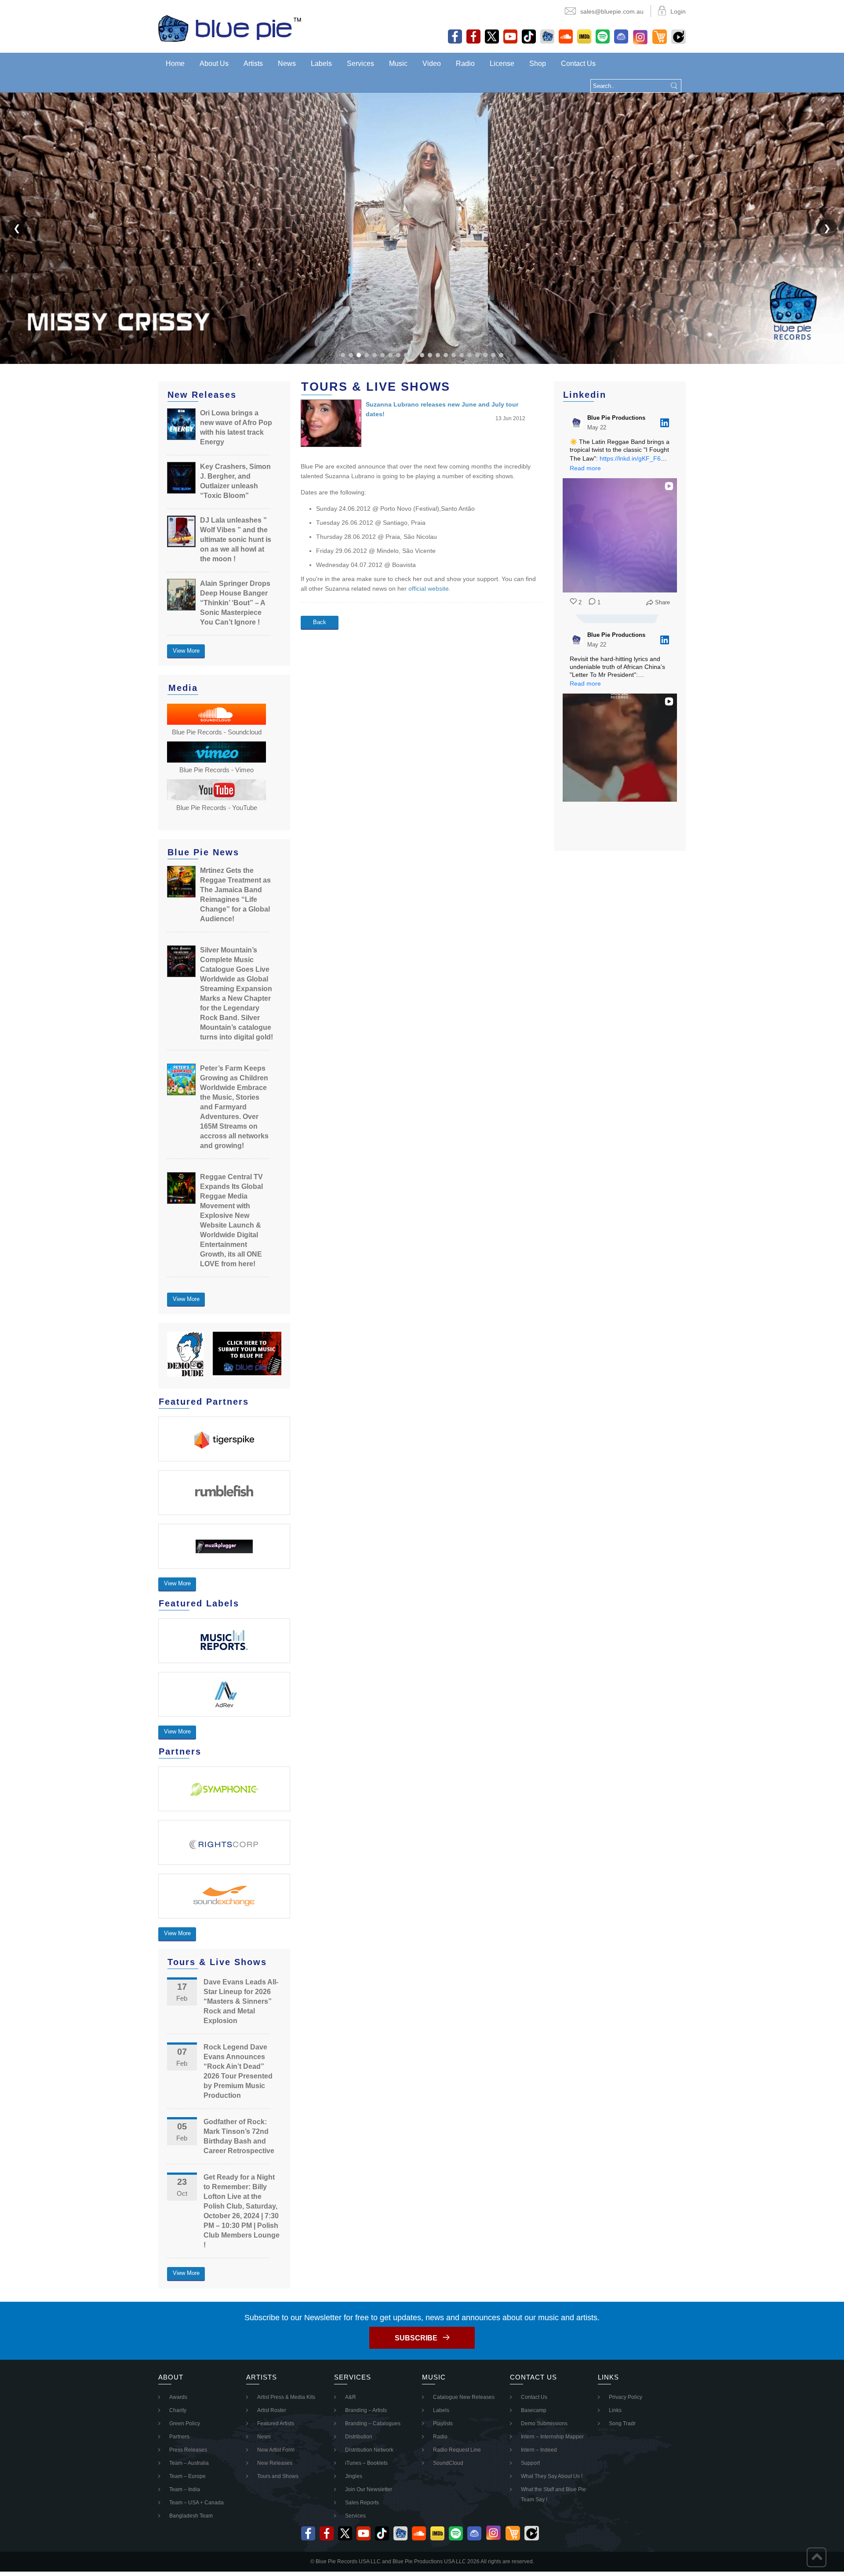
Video (432, 64)
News (287, 64)
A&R (351, 2397)
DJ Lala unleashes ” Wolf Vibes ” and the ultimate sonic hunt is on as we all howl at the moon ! (236, 540)
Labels (321, 64)
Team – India (185, 2489)
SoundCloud (448, 2463)
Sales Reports (362, 2503)
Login (678, 11)
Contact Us (578, 64)
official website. (430, 589)
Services (360, 64)
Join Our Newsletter (369, 2489)
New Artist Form (276, 2450)
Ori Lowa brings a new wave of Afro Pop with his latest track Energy (236, 427)
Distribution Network (369, 2450)
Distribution (359, 2437)
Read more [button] (585, 468)
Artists (253, 64)
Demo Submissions (544, 2423)
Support (530, 2463)
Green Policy (185, 2423)
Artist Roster (272, 2410)
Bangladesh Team (191, 2516)
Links (615, 2410)
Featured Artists (276, 2423)
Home (175, 64)
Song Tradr (622, 2423)
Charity (178, 2410)
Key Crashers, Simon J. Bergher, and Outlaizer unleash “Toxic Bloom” (235, 481)
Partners (179, 2437)
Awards (178, 2397)
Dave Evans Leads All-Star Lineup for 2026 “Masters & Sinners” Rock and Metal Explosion (241, 2001)
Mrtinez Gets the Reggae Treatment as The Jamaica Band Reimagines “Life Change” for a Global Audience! (235, 895)
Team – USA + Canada (196, 2503)
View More (186, 651)
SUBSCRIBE (416, 2338)
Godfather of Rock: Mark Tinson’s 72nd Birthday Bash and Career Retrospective (239, 2136)
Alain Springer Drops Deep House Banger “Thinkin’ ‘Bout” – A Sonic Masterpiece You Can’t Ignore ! (235, 603)
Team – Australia (189, 2463)
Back (320, 622)
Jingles (354, 2476)
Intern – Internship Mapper (552, 2437)
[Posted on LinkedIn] (665, 423)
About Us (214, 64)
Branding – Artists (366, 2410)
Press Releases (188, 2450)
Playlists (443, 2423)
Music (398, 64)
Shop (538, 64)
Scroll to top (817, 2557)
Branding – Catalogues (373, 2423)
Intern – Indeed (539, 2450)
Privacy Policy (626, 2397)
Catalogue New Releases (464, 2397)
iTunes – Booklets (366, 2463)
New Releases (275, 2463)
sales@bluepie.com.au (612, 11)
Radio (465, 64)
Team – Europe (187, 2476)
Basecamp (534, 2410)
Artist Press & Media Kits (286, 2397)
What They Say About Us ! (552, 2476)
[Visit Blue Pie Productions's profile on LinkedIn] (578, 423)
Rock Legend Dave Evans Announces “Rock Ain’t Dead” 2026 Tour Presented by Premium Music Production (238, 2071)
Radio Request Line (457, 2450)
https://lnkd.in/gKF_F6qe (634, 458)
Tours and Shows (278, 2476)
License (502, 64)
